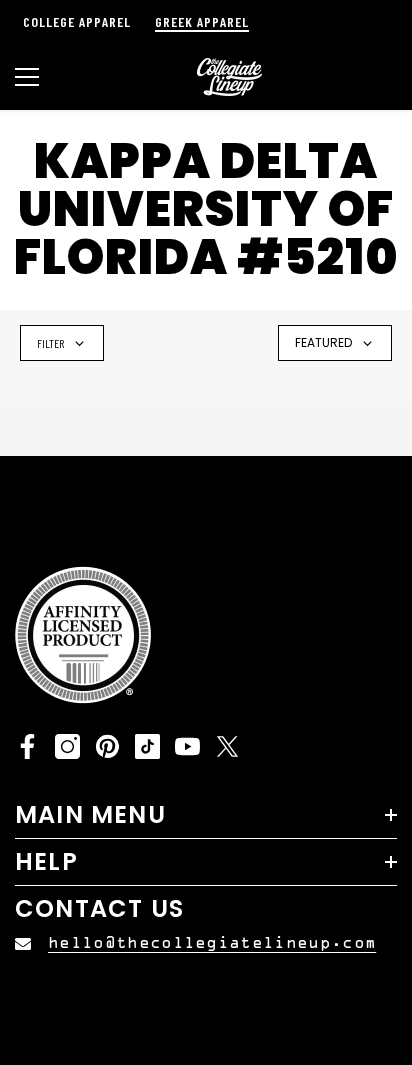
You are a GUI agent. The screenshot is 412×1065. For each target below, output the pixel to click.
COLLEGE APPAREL (77, 21)
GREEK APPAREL (202, 21)
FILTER (50, 343)
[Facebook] (27, 746)
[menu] (27, 77)
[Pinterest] (107, 746)
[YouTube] (187, 746)
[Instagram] (67, 746)
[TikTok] (147, 746)
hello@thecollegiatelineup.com (212, 943)
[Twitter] (227, 746)
